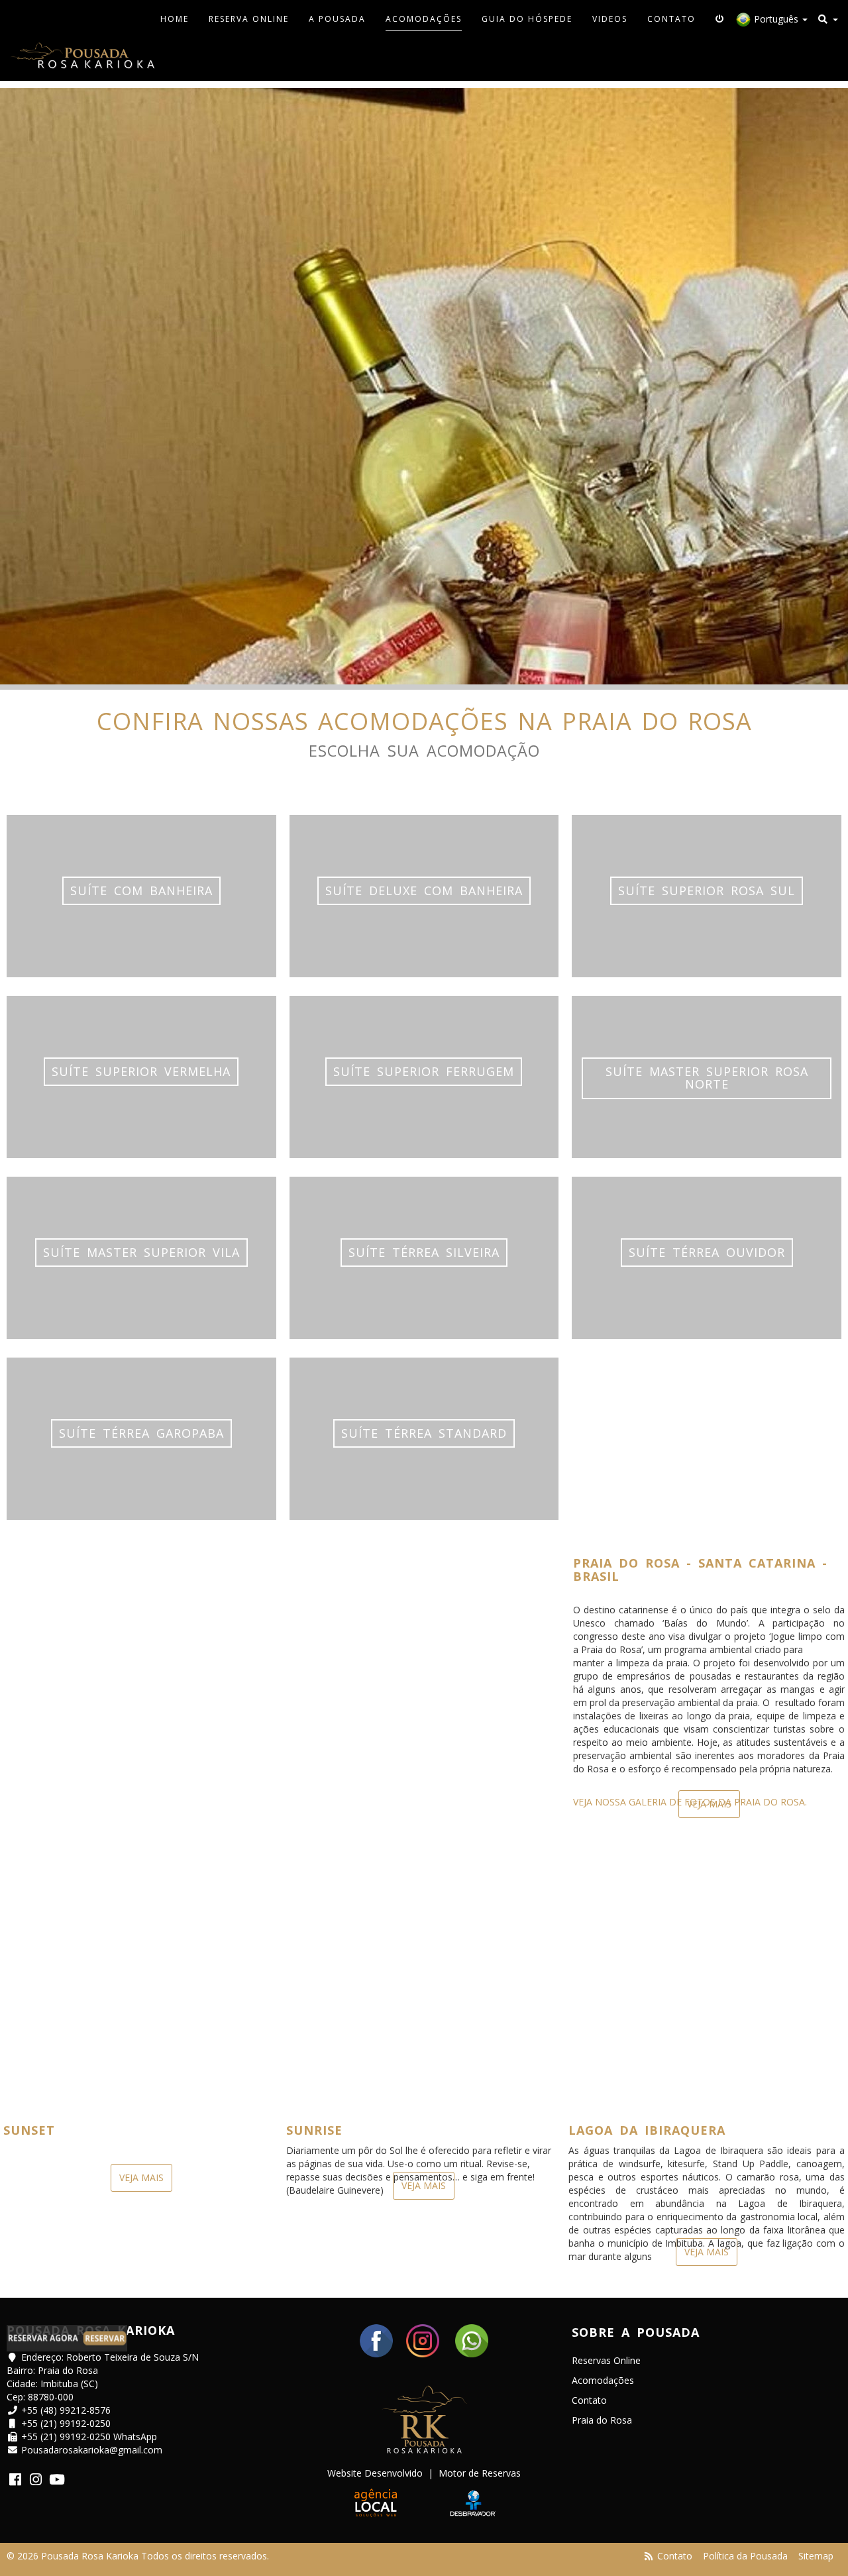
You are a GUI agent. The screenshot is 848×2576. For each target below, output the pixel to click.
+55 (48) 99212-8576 (66, 2410)
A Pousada (337, 19)
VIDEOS (610, 19)
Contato (671, 19)
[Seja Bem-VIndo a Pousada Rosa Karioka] (82, 58)
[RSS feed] (649, 2556)
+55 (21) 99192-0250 (66, 2423)
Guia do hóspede (527, 19)
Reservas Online (606, 2360)
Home (175, 19)
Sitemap (816, 2556)
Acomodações (424, 19)
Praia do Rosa (602, 2420)
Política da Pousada (745, 2556)
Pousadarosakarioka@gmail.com (92, 2450)
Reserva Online (249, 19)
